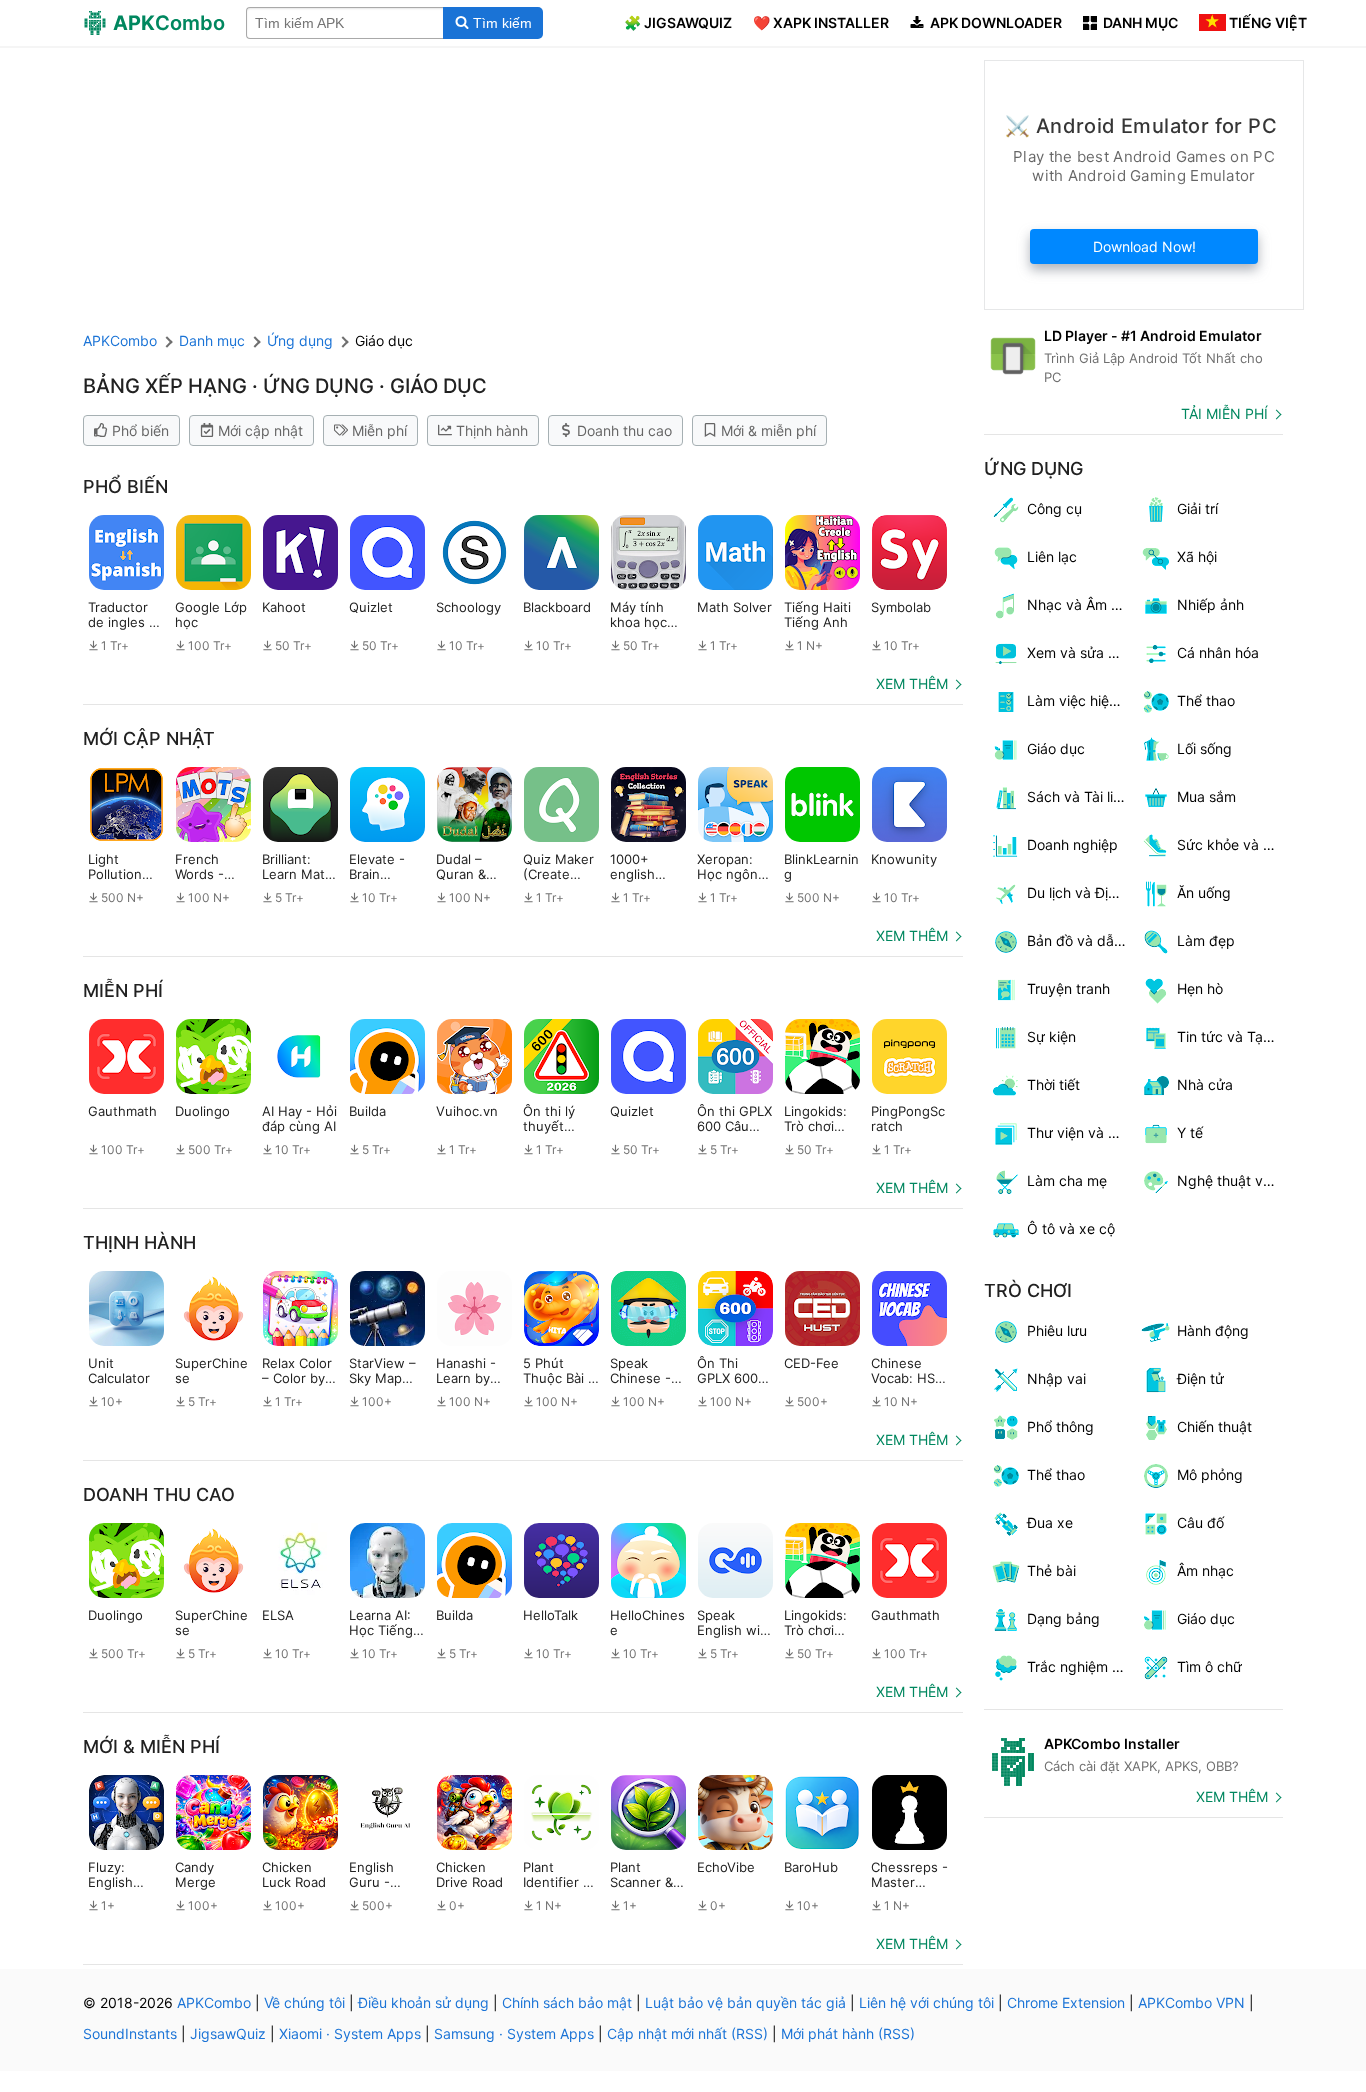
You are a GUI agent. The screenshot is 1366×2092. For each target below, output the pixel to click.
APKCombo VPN (1191, 2002)
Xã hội (1197, 556)
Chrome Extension (1066, 2002)
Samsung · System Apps (514, 2033)
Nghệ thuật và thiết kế (1230, 1180)
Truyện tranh (1068, 988)
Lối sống (1204, 748)
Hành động (1213, 1330)
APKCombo (120, 340)
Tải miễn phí (1224, 413)
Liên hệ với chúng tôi (926, 2002)
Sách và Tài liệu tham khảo (1080, 796)
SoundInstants (130, 2033)
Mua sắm (1206, 796)
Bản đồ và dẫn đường (1080, 940)
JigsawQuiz (228, 2033)
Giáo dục (1056, 748)
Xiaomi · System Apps (350, 2033)
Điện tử (1200, 1378)
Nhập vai (1056, 1378)
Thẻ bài (1051, 1570)
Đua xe (1050, 1522)
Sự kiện (1051, 1036)
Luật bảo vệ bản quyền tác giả (745, 2002)
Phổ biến (140, 430)
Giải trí (1197, 508)
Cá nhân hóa (1218, 652)
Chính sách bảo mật (567, 2002)
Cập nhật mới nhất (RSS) (687, 2033)
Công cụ (1054, 508)
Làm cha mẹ (1067, 1180)
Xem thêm (912, 683)
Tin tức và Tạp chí (1230, 1036)
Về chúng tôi (304, 2002)
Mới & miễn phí (768, 430)
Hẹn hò (1200, 988)
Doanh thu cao (624, 430)
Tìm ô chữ (1209, 1666)
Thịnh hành (492, 430)
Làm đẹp (1206, 940)
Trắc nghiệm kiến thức (1080, 1666)
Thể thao (1206, 700)
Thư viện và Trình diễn (1080, 1132)
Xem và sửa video (1080, 652)
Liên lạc (1052, 556)
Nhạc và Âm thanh (1080, 604)
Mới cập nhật (260, 430)
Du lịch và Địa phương (1080, 892)
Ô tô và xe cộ (1071, 1228)
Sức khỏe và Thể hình (1230, 844)
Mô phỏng (1210, 1474)
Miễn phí (379, 430)
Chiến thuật (1214, 1426)
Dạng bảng (1063, 1618)
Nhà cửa (1205, 1084)
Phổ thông (1060, 1426)
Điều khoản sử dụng (423, 2002)
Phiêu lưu (1057, 1330)
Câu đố (1200, 1522)
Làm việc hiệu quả (1080, 700)
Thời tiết (1053, 1084)
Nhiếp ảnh (1210, 604)
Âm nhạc (1205, 1570)
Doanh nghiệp (1072, 844)
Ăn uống (1204, 892)
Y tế (1190, 1132)
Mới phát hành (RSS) (848, 2033)
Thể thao (1056, 1474)
